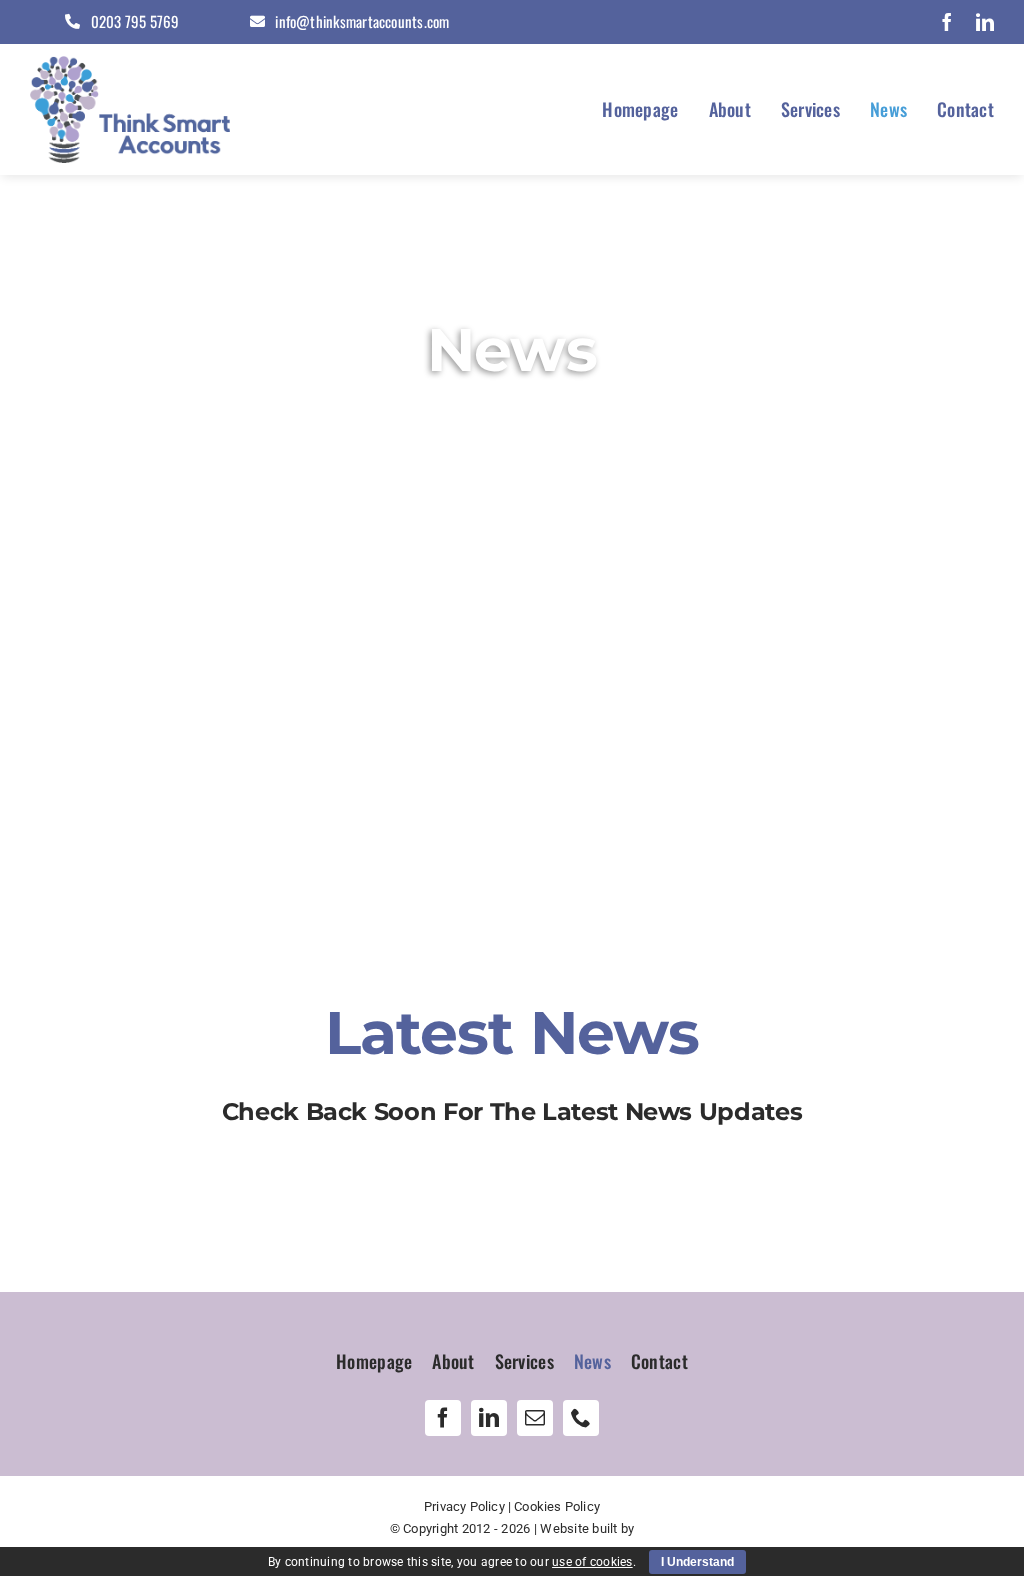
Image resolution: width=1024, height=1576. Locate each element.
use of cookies (592, 1562)
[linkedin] (985, 22)
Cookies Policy (557, 1506)
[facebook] (947, 22)
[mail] (535, 1418)
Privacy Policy (464, 1506)
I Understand (697, 1562)
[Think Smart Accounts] (130, 64)
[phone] (581, 1418)
